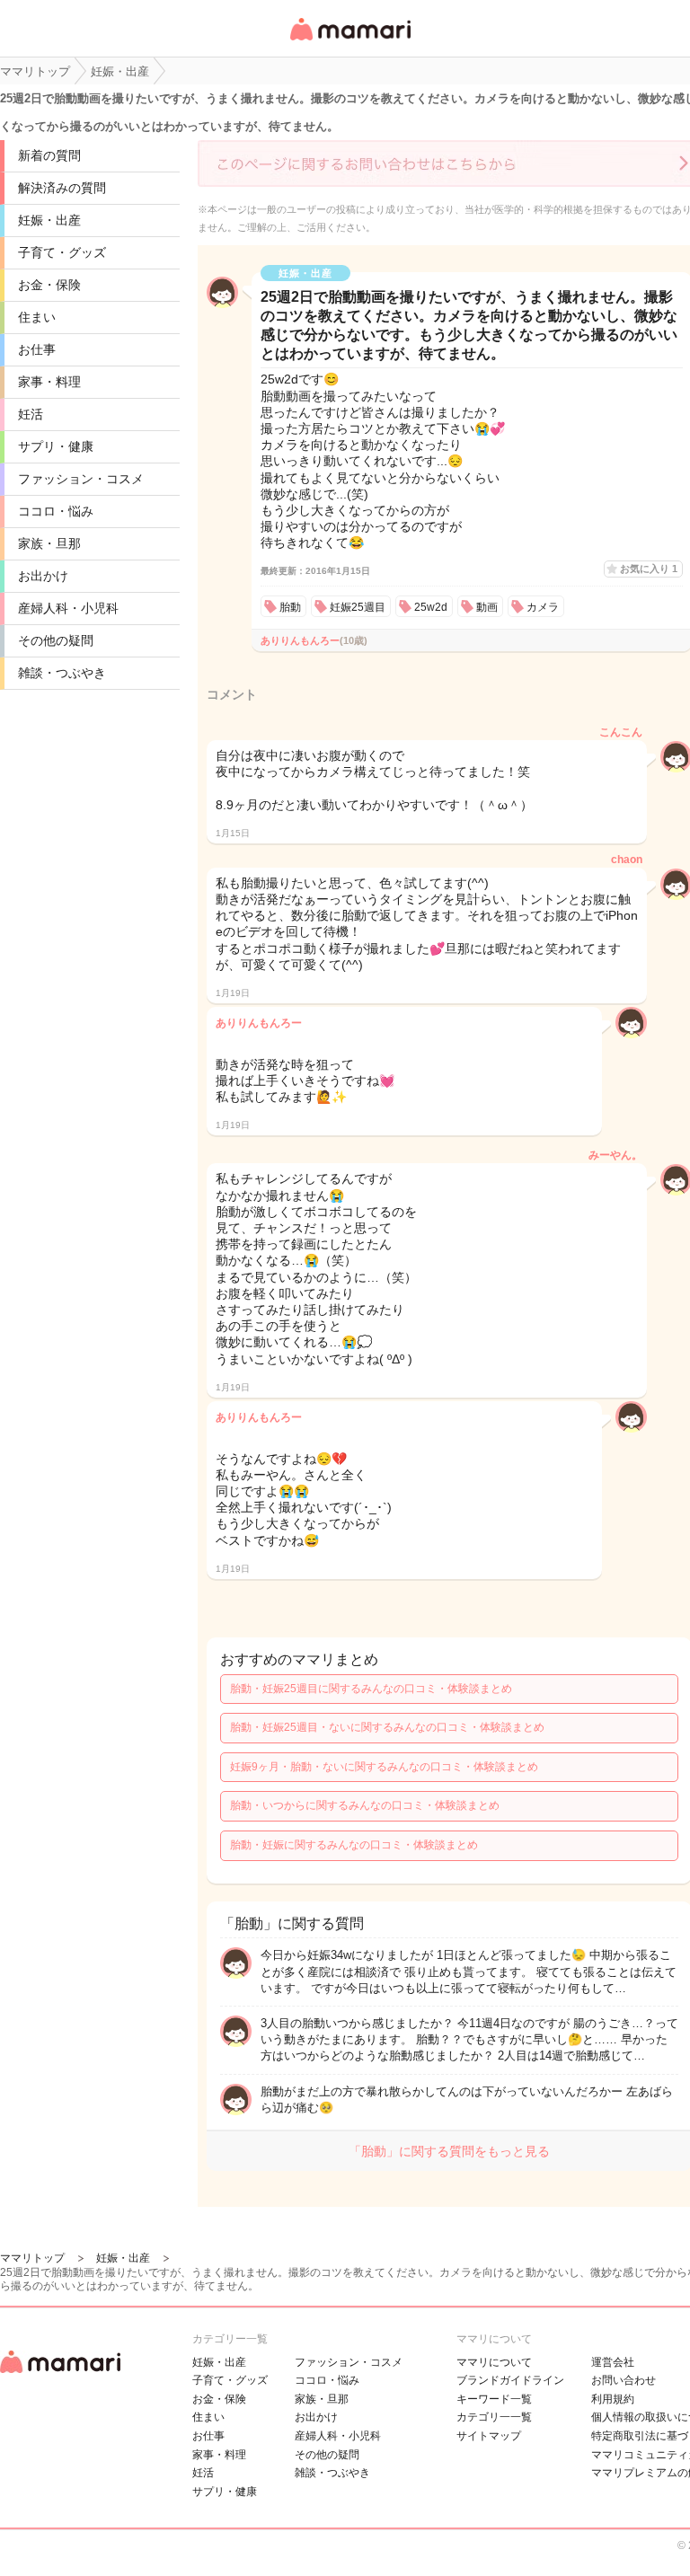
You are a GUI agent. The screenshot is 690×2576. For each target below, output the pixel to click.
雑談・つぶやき (62, 673)
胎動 (290, 607)
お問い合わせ (624, 2380)
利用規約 (613, 2399)
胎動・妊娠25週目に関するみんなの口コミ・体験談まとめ (371, 1689)
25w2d (431, 607)
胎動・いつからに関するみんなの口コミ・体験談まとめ (365, 1805)
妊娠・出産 (49, 220)
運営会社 (613, 2362)
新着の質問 (49, 155)
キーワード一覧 (494, 2399)
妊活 (31, 414)
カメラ (543, 607)
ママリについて (494, 2362)
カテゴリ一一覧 (494, 2417)
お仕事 (37, 349)
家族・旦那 (49, 543)
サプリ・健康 (56, 446)
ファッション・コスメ (81, 479)
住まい (37, 317)
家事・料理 (49, 382)
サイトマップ (489, 2436)
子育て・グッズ (62, 252)
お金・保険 (49, 285)
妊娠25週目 (358, 607)
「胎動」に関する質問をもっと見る (449, 2151)
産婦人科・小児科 (68, 608)
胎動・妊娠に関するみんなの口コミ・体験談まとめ (354, 1845)
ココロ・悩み (56, 511)
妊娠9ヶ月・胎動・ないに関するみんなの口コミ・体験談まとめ (384, 1767)
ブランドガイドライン (510, 2380)
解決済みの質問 (62, 188)
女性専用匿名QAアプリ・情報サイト (349, 42)
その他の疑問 (56, 640)
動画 (487, 607)
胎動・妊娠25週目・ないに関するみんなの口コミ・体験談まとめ (387, 1727)
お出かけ (43, 576)
